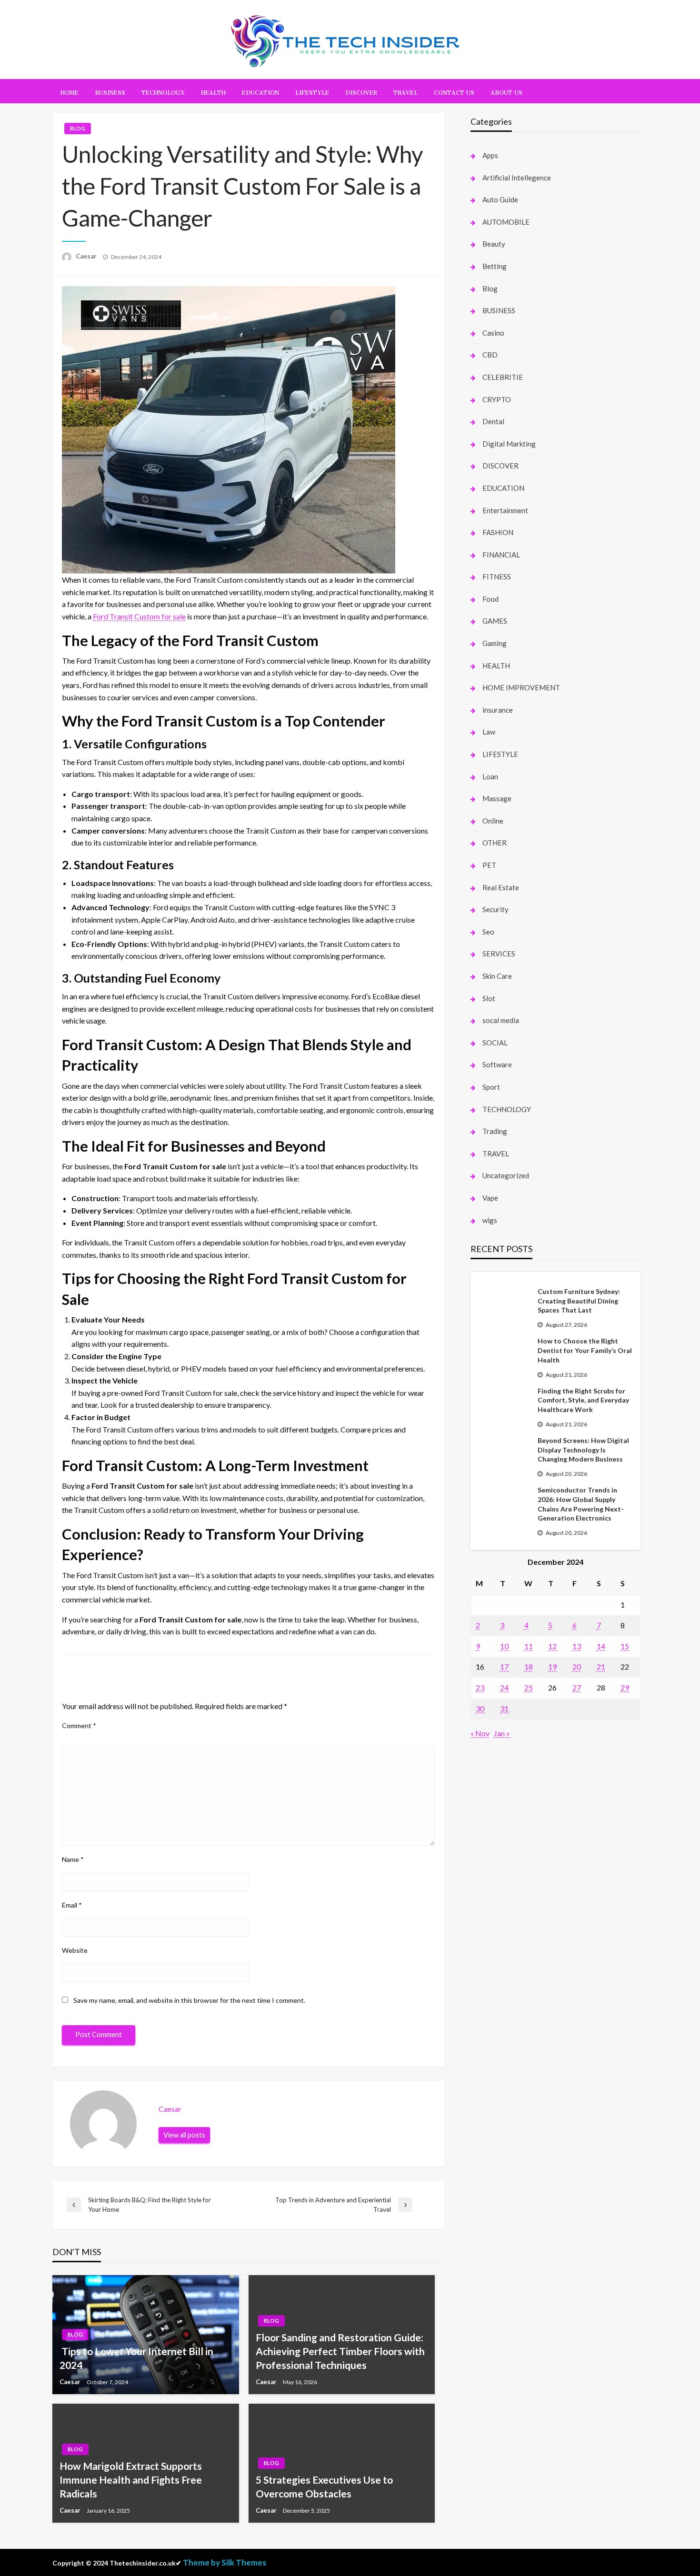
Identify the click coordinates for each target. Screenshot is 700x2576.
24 (504, 1687)
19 (552, 1666)
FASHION (498, 532)
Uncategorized (506, 1175)
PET (489, 865)
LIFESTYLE (312, 91)
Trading (495, 1131)
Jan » (502, 1733)
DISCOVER (361, 91)
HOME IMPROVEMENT (521, 687)
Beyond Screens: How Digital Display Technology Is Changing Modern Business (583, 1450)
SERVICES (499, 954)
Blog (78, 128)
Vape (490, 1198)
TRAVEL (405, 91)
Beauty (494, 244)
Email (72, 1905)
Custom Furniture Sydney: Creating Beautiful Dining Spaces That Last (579, 1301)
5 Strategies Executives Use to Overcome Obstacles (324, 2486)
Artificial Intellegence (517, 178)
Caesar (87, 256)
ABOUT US (506, 91)
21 (601, 1666)
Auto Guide (500, 199)
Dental (493, 421)
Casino (493, 333)
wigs (490, 1220)
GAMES (495, 621)
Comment (79, 1726)
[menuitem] (70, 91)
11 (529, 1646)
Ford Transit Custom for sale (139, 616)
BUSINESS (110, 91)
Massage (497, 798)
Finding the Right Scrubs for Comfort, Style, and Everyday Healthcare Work (583, 1400)
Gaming (495, 643)
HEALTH (213, 91)
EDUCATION (260, 91)
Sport (491, 1087)
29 (625, 1687)
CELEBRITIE (503, 377)
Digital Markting (509, 444)
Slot (489, 998)
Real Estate (501, 887)
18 (529, 1666)
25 (529, 1687)
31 (504, 1708)
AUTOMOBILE (506, 222)
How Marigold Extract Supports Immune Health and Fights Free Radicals (131, 2480)
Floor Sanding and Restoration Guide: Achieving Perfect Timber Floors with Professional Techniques (340, 2351)
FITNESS (497, 577)
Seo (488, 932)
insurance (498, 710)
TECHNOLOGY (163, 91)
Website (75, 1950)
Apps (490, 155)
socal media (501, 1020)
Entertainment (505, 510)
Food (490, 599)
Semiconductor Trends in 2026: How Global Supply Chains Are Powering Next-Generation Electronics (581, 1504)
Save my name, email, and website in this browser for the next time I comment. (189, 2000)
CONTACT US (454, 91)
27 (577, 1687)
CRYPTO (497, 399)
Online (493, 821)
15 (625, 1646)
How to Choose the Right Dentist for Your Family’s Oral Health (585, 1350)
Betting (495, 266)
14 (601, 1646)
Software (497, 1064)
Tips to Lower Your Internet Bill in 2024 (136, 2358)
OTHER (495, 843)
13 (577, 1646)
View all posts (184, 2135)
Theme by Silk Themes (225, 2562)
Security (495, 909)
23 (480, 1687)
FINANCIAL (501, 555)
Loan (490, 776)
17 (504, 1666)
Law (489, 732)
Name (73, 1859)
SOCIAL (495, 1043)
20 (577, 1666)
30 (480, 1708)
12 (552, 1646)
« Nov (480, 1733)
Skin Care (497, 976)
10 (504, 1646)
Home (70, 91)
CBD (490, 355)
